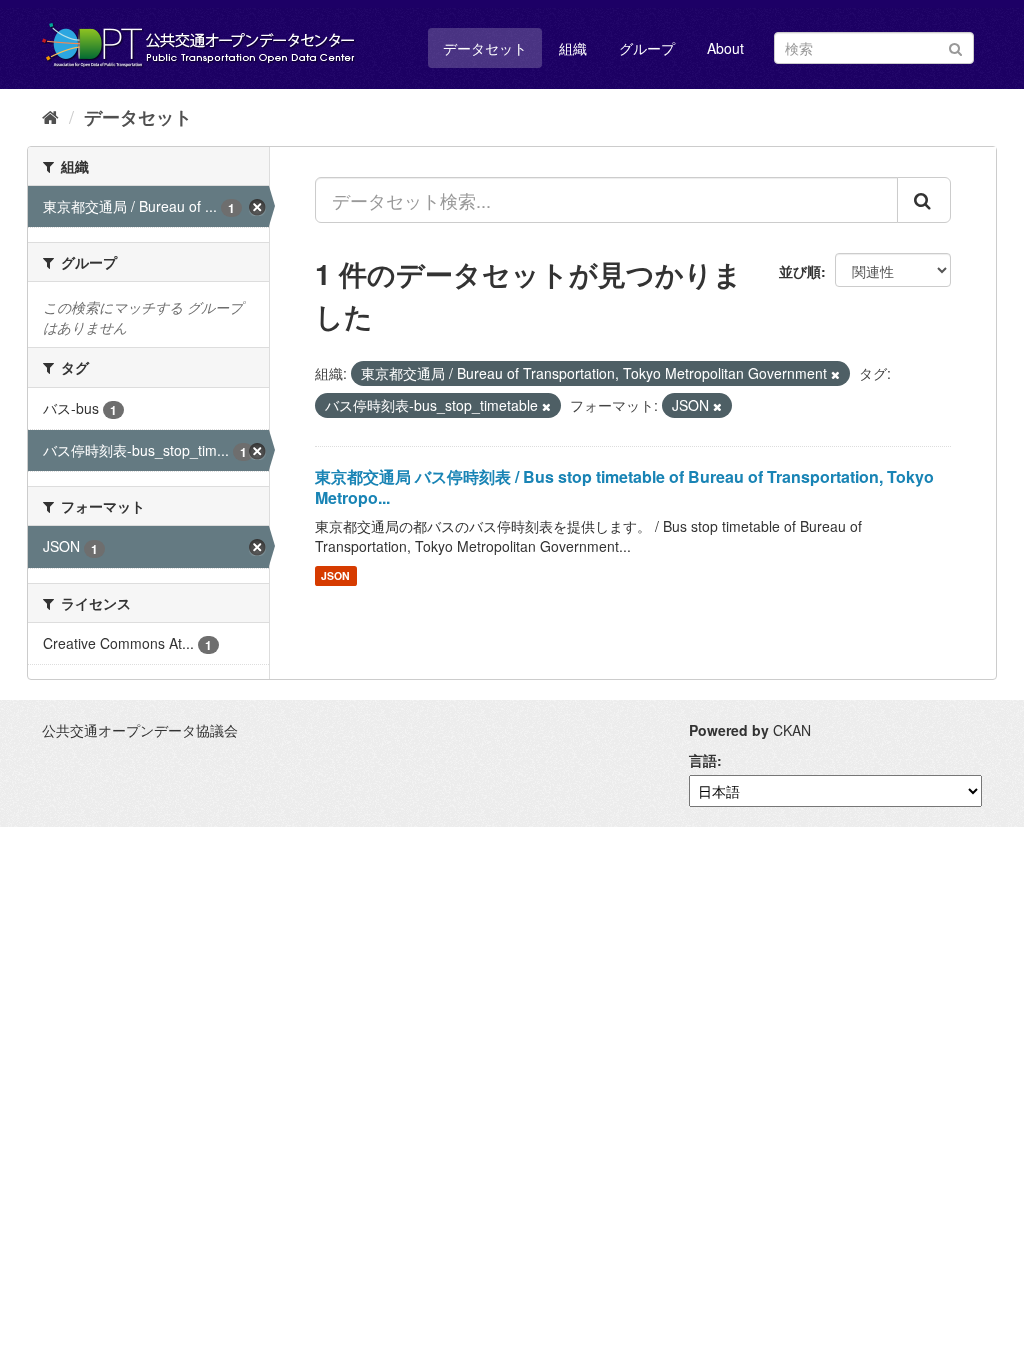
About (725, 48)
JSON (335, 575)
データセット (485, 48)
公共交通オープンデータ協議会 (140, 730)
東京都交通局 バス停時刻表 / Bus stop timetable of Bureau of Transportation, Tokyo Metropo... (624, 487)
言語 (703, 760)
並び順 (800, 271)
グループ (647, 48)
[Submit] (955, 46)
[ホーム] (50, 116)
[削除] (835, 374)
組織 (573, 48)
